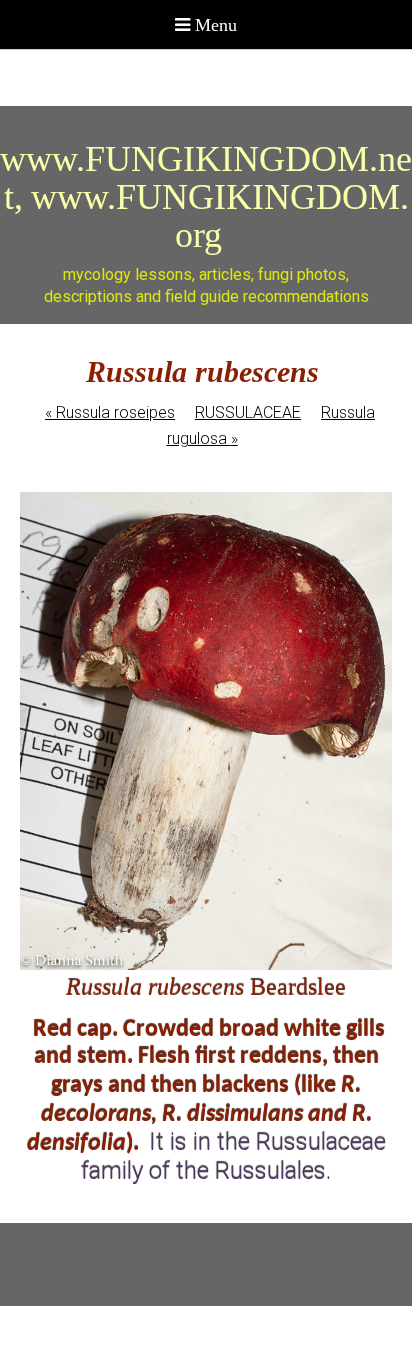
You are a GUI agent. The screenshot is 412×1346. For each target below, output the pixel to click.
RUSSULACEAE (248, 412)
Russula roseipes (110, 412)
